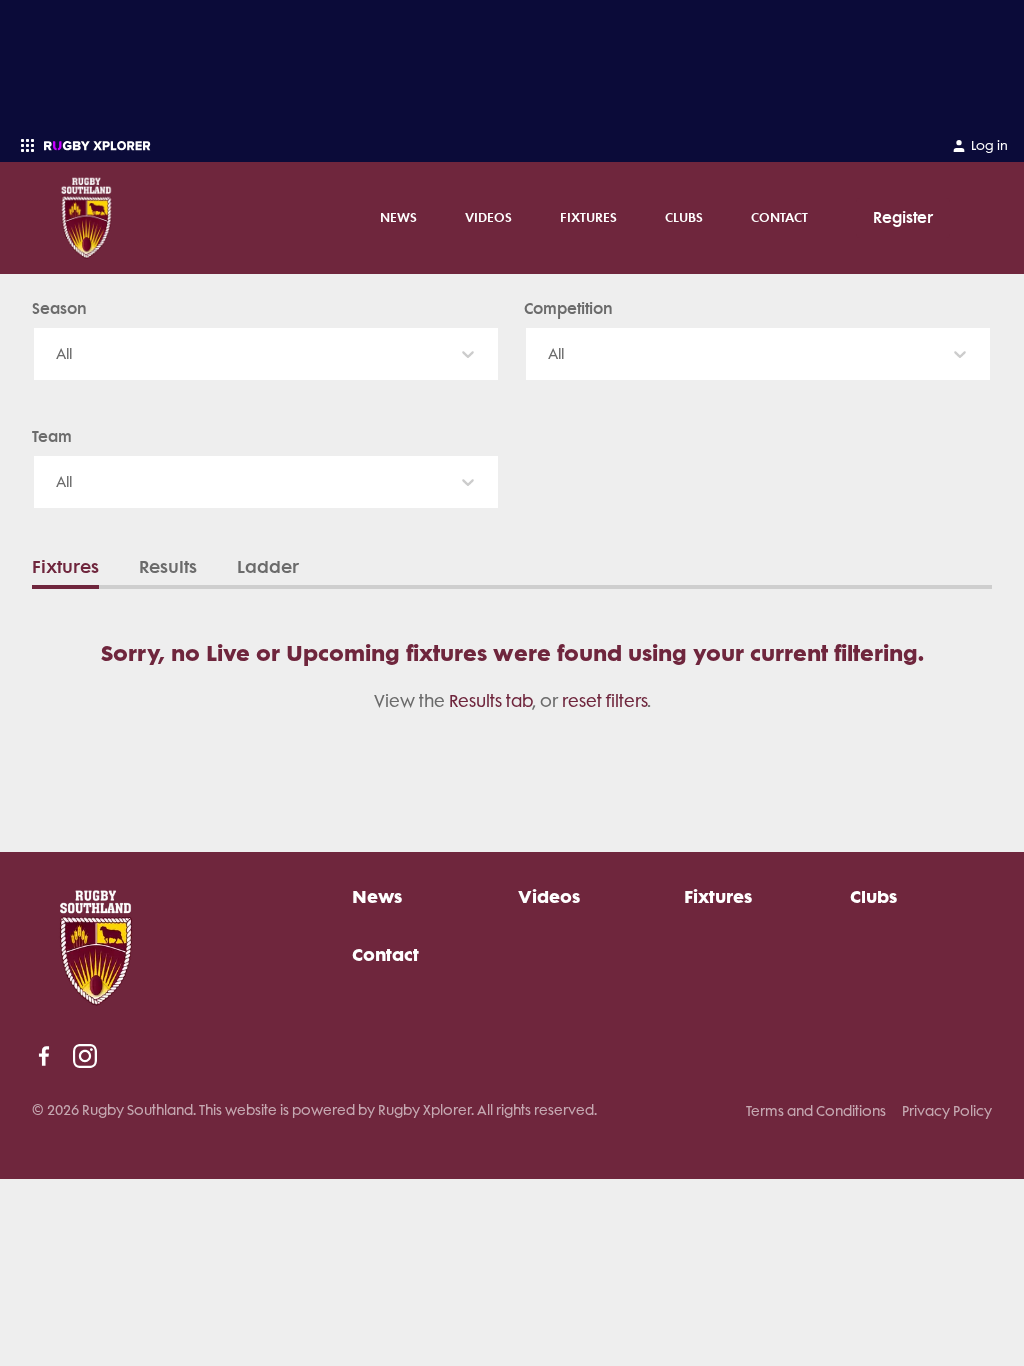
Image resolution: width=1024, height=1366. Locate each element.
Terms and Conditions (816, 1111)
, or (505, 701)
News (398, 217)
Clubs (684, 217)
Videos (488, 217)
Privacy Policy (947, 1111)
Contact (779, 217)
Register (903, 217)
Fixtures (588, 217)
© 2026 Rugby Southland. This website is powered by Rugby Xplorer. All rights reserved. (314, 1110)
